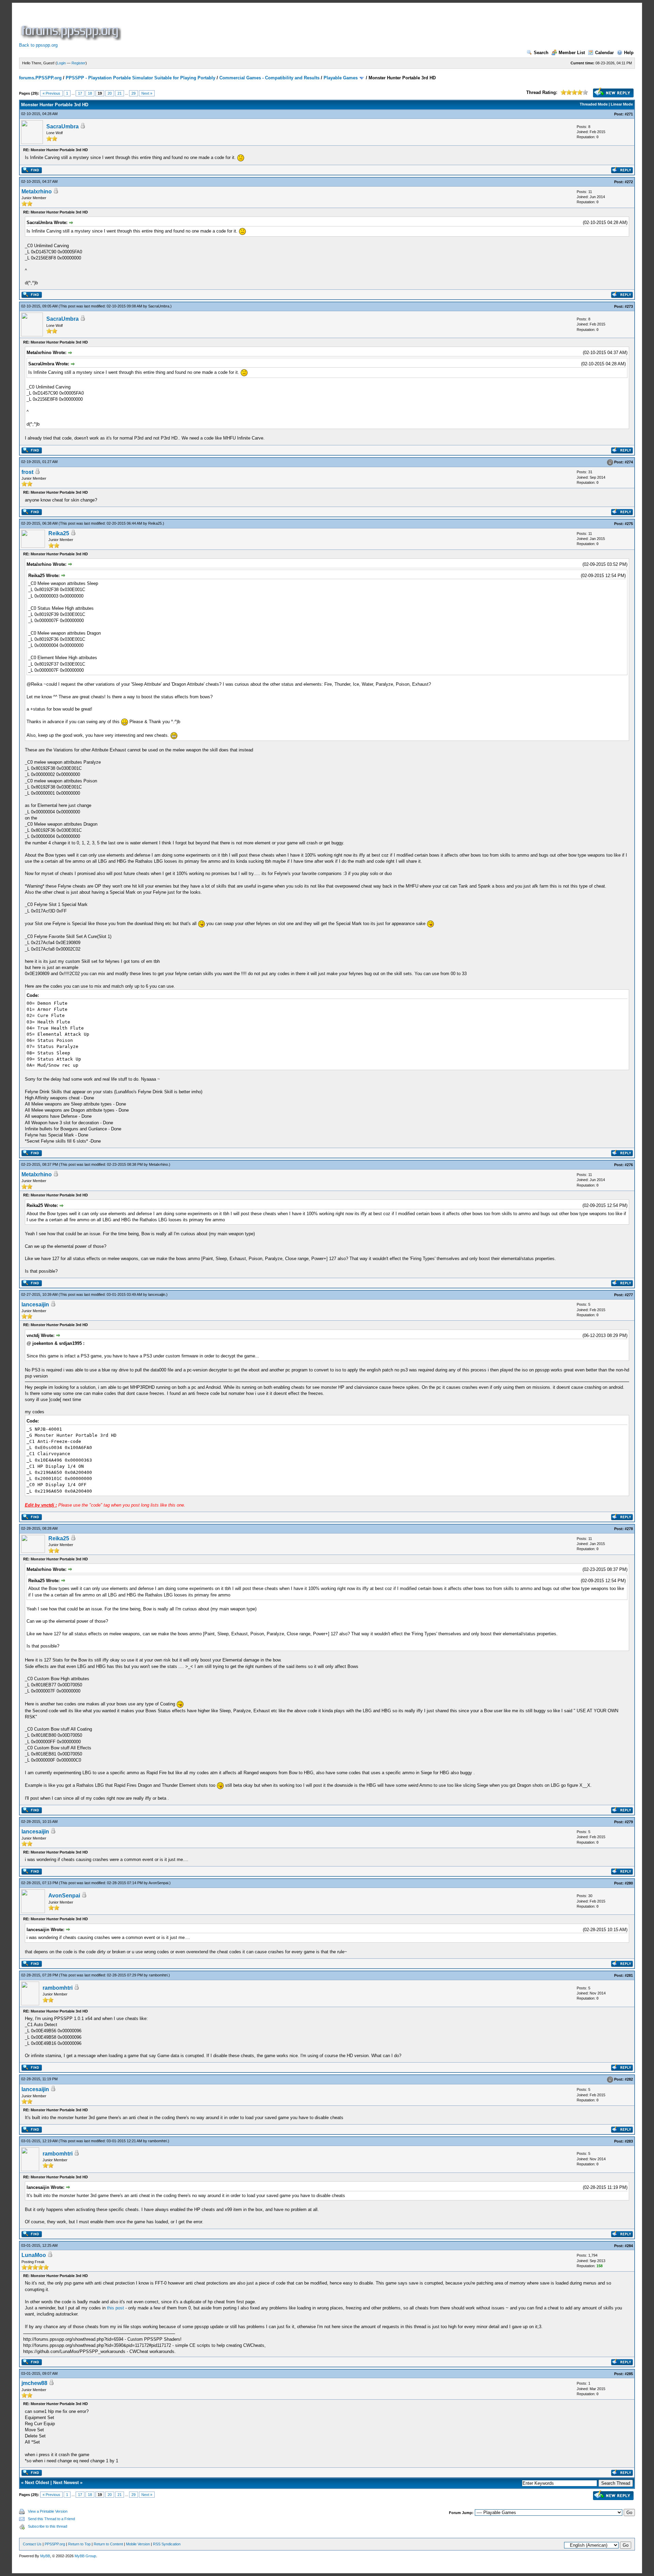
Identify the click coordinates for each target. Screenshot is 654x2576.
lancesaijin (157, 1294)
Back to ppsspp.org (38, 45)
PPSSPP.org (55, 2544)
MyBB (45, 2556)
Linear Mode (622, 104)
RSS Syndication (167, 2544)
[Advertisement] (247, 25)
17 (80, 93)
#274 (629, 462)
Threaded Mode (594, 104)
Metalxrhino (37, 192)
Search (541, 53)
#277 (629, 1295)
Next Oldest (37, 2483)
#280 (629, 1883)
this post (115, 2308)
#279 (629, 1822)
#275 (629, 524)
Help (629, 53)
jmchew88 (34, 2383)
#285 (629, 2374)
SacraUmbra (63, 126)
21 (120, 93)
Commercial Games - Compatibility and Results (269, 78)
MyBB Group (85, 2556)
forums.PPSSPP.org (40, 78)
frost (27, 472)
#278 (629, 1529)
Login (61, 63)
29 (134, 93)
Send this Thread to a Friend (51, 2519)
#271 (629, 114)
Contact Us (32, 2544)
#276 (629, 1165)
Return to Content (108, 2544)
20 (110, 93)
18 (90, 93)
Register (79, 63)
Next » (147, 93)
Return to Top (79, 2544)
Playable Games (341, 78)
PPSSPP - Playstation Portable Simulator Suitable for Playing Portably (141, 78)
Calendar (604, 53)
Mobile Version (138, 2544)
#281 (629, 1975)
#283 (629, 2141)
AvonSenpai (158, 1883)
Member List (572, 53)
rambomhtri (158, 1975)
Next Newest (66, 2483)
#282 (629, 2080)
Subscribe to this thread (48, 2526)
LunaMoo (34, 2255)
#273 (629, 306)
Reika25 (155, 523)
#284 (629, 2246)
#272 (629, 182)
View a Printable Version (48, 2511)
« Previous (51, 93)
